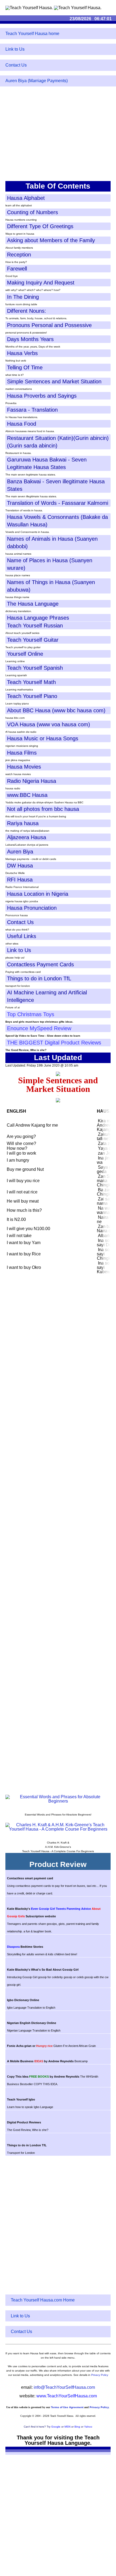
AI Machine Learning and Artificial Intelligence (47, 996)
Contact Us (16, 65)
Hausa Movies (24, 767)
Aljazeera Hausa (27, 837)
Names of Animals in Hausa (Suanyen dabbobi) (52, 543)
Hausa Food (22, 424)
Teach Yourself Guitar (33, 640)
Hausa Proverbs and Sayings (42, 396)
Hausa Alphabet (26, 198)
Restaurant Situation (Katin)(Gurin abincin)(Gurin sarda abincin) (58, 442)
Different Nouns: (27, 311)
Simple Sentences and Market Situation (54, 381)
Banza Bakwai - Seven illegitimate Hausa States (56, 485)
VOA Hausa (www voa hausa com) (49, 724)
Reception (19, 255)
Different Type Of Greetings (40, 226)
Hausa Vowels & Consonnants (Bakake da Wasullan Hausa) (57, 521)
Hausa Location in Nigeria (38, 894)
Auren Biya (20, 852)
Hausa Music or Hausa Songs (43, 738)
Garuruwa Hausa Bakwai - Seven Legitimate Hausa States (47, 463)
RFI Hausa (20, 880)
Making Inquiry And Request (41, 283)
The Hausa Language (33, 604)
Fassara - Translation (32, 410)
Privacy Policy (100, 2375)
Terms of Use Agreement (67, 2407)
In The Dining (23, 297)
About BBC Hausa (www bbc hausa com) (56, 710)
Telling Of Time (25, 367)
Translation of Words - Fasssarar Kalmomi (58, 503)
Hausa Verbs (22, 353)
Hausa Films (22, 753)
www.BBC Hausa (27, 795)
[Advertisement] (58, 138)
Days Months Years (30, 339)
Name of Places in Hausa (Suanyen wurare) (50, 564)
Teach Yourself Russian (35, 626)
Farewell (17, 269)
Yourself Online (25, 654)
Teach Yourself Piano (32, 696)
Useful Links (22, 936)
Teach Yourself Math (31, 682)
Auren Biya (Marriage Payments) (37, 81)
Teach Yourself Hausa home (32, 34)
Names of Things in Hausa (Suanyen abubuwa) (51, 586)
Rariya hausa (23, 823)
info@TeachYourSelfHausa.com (64, 2387)
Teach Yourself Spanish (35, 668)
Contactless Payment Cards (40, 964)
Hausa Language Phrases (38, 618)
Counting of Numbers (33, 212)
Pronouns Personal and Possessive (49, 325)
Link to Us (15, 49)
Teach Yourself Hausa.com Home (43, 2300)
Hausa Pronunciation (32, 908)
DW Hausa (20, 866)
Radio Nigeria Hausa (32, 781)
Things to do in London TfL (39, 978)
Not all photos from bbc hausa (43, 809)
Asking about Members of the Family (51, 240)
